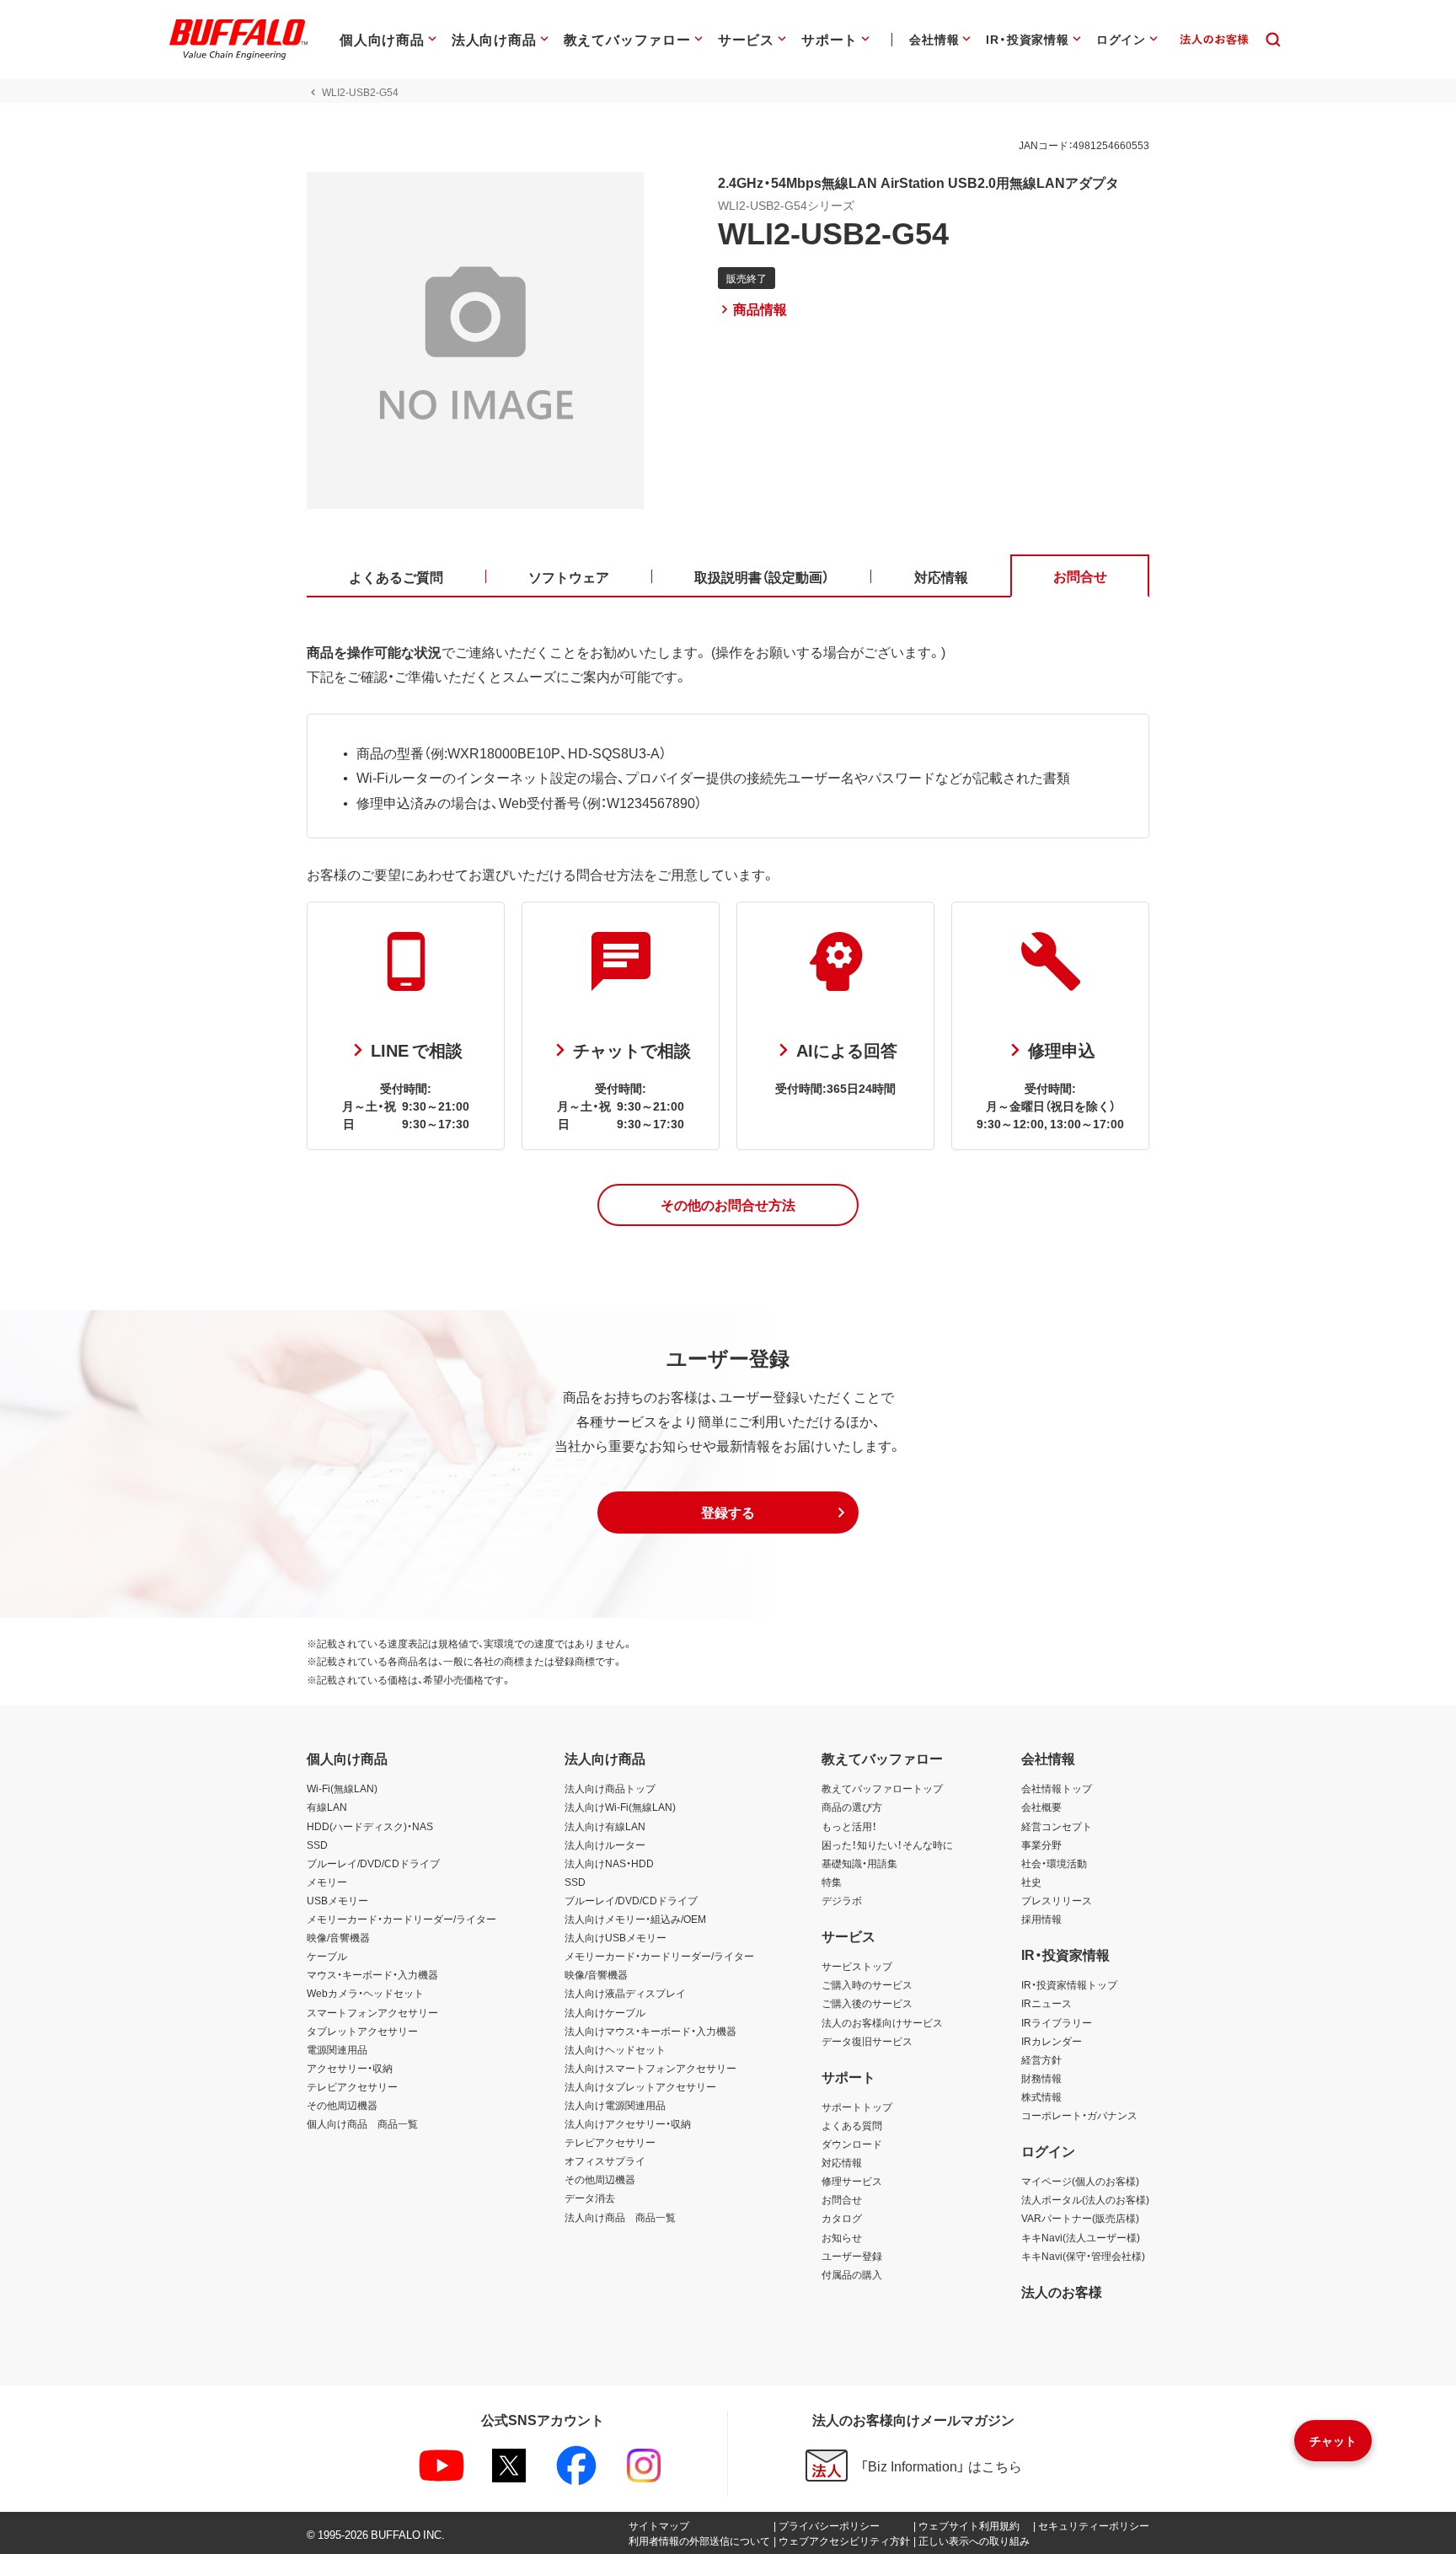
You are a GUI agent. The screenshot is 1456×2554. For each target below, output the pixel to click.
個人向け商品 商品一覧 (362, 2123)
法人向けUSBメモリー (616, 1937)
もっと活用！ (849, 1826)
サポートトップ (857, 2107)
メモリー (327, 1882)
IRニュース (1046, 2003)
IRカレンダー (1052, 2041)
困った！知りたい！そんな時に (887, 1845)
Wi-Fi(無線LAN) (342, 1788)
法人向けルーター (605, 1845)
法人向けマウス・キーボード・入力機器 (650, 2031)
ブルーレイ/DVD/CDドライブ (373, 1863)
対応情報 (842, 2162)
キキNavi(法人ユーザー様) (1081, 2237)
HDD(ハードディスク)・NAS (370, 1826)
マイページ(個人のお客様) (1080, 2181)
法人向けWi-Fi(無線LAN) (620, 1807)
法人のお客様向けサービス (882, 2022)
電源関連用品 (337, 2049)
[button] (728, 1205)
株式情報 (1041, 2096)
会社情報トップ (1057, 1788)
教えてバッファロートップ (882, 1788)
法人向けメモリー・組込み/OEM (635, 1919)
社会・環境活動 (1054, 1863)
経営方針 (1041, 2059)
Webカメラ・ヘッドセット (365, 1993)
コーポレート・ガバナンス (1079, 2115)
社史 (1031, 1882)
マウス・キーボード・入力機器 (372, 1974)
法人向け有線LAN (605, 1826)
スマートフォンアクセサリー (372, 2012)
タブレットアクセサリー (362, 2031)
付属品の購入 (852, 2274)
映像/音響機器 (338, 1937)
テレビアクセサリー (352, 2086)
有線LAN (327, 1807)
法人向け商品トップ (610, 1788)
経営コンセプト (1057, 1826)
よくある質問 (852, 2125)
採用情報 (1041, 1919)
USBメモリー (337, 1900)
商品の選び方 (852, 1807)
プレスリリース (1057, 1900)
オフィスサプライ (605, 2160)
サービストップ (857, 1966)
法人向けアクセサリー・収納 (628, 2123)
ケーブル (327, 1956)
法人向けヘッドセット (615, 2049)
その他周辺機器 (342, 2105)
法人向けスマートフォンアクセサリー (650, 2068)
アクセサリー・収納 (350, 2068)
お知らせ (842, 2237)
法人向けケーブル (605, 2012)
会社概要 (1041, 1807)
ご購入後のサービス (867, 2003)
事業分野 (1041, 1845)
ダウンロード (852, 2144)
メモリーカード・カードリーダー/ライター (401, 1919)
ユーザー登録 (852, 2256)
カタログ (842, 2218)
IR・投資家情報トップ (1069, 1984)
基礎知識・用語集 (859, 1863)
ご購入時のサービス (867, 1984)
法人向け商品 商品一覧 (620, 2217)
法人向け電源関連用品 (615, 2105)
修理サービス (852, 2181)
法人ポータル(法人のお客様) (1085, 2199)
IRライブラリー (1057, 2022)
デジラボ (842, 1900)
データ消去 (590, 2198)
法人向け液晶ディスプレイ (625, 1993)
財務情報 (1041, 2078)
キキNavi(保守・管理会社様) (1083, 2256)
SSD (317, 1845)
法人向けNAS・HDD (609, 1863)
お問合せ (842, 2199)
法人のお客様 (1062, 2291)
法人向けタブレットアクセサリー (640, 2086)
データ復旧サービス (867, 2041)
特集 (832, 1882)
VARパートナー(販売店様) (1080, 2218)
